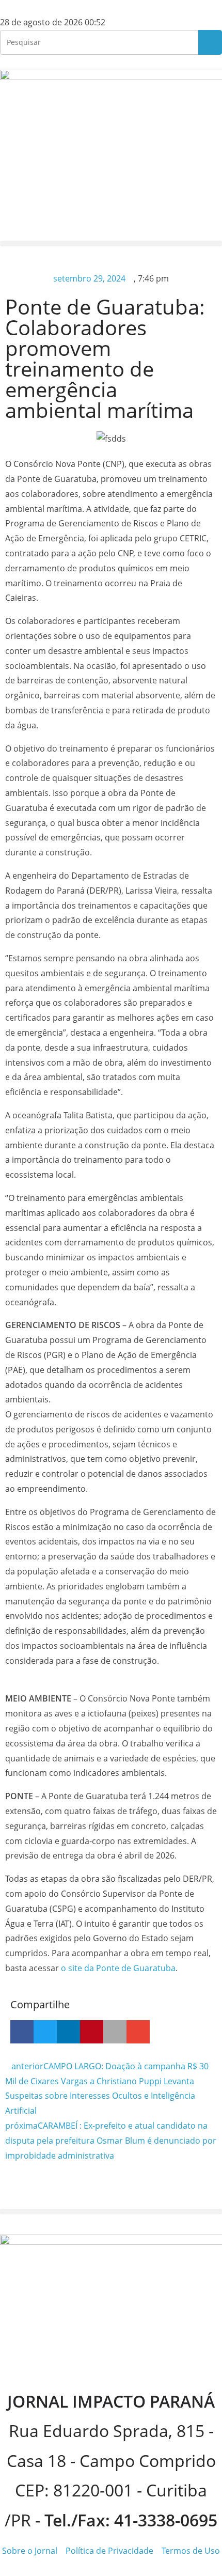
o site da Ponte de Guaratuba (118, 1968)
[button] (111, 244)
